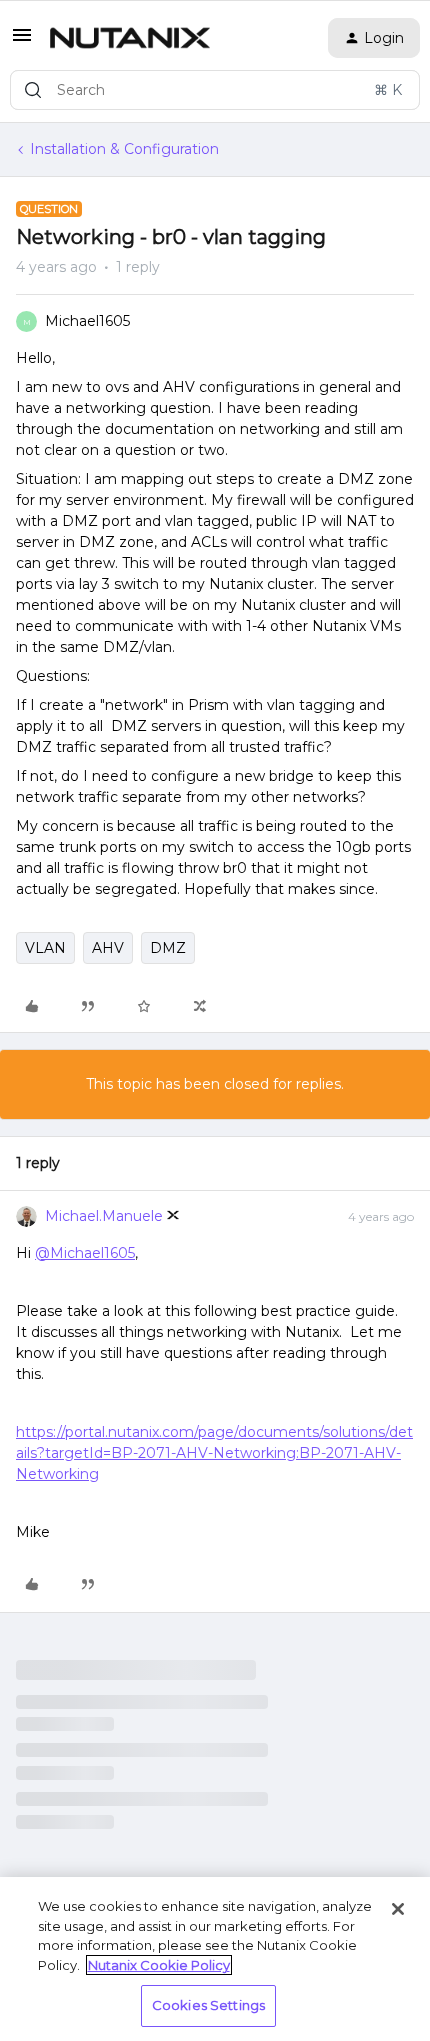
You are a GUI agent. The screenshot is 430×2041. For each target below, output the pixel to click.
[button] (22, 42)
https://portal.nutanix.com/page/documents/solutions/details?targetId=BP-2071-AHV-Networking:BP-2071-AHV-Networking (214, 1453)
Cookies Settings (208, 2005)
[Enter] (33, 90)
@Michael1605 (85, 1253)
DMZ (168, 948)
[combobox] (215, 90)
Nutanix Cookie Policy (159, 1965)
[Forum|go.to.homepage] (130, 38)
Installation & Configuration (124, 149)
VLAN (45, 948)
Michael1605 (87, 321)
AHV (108, 948)
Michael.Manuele (104, 1216)
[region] (215, 1959)
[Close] (398, 1909)
